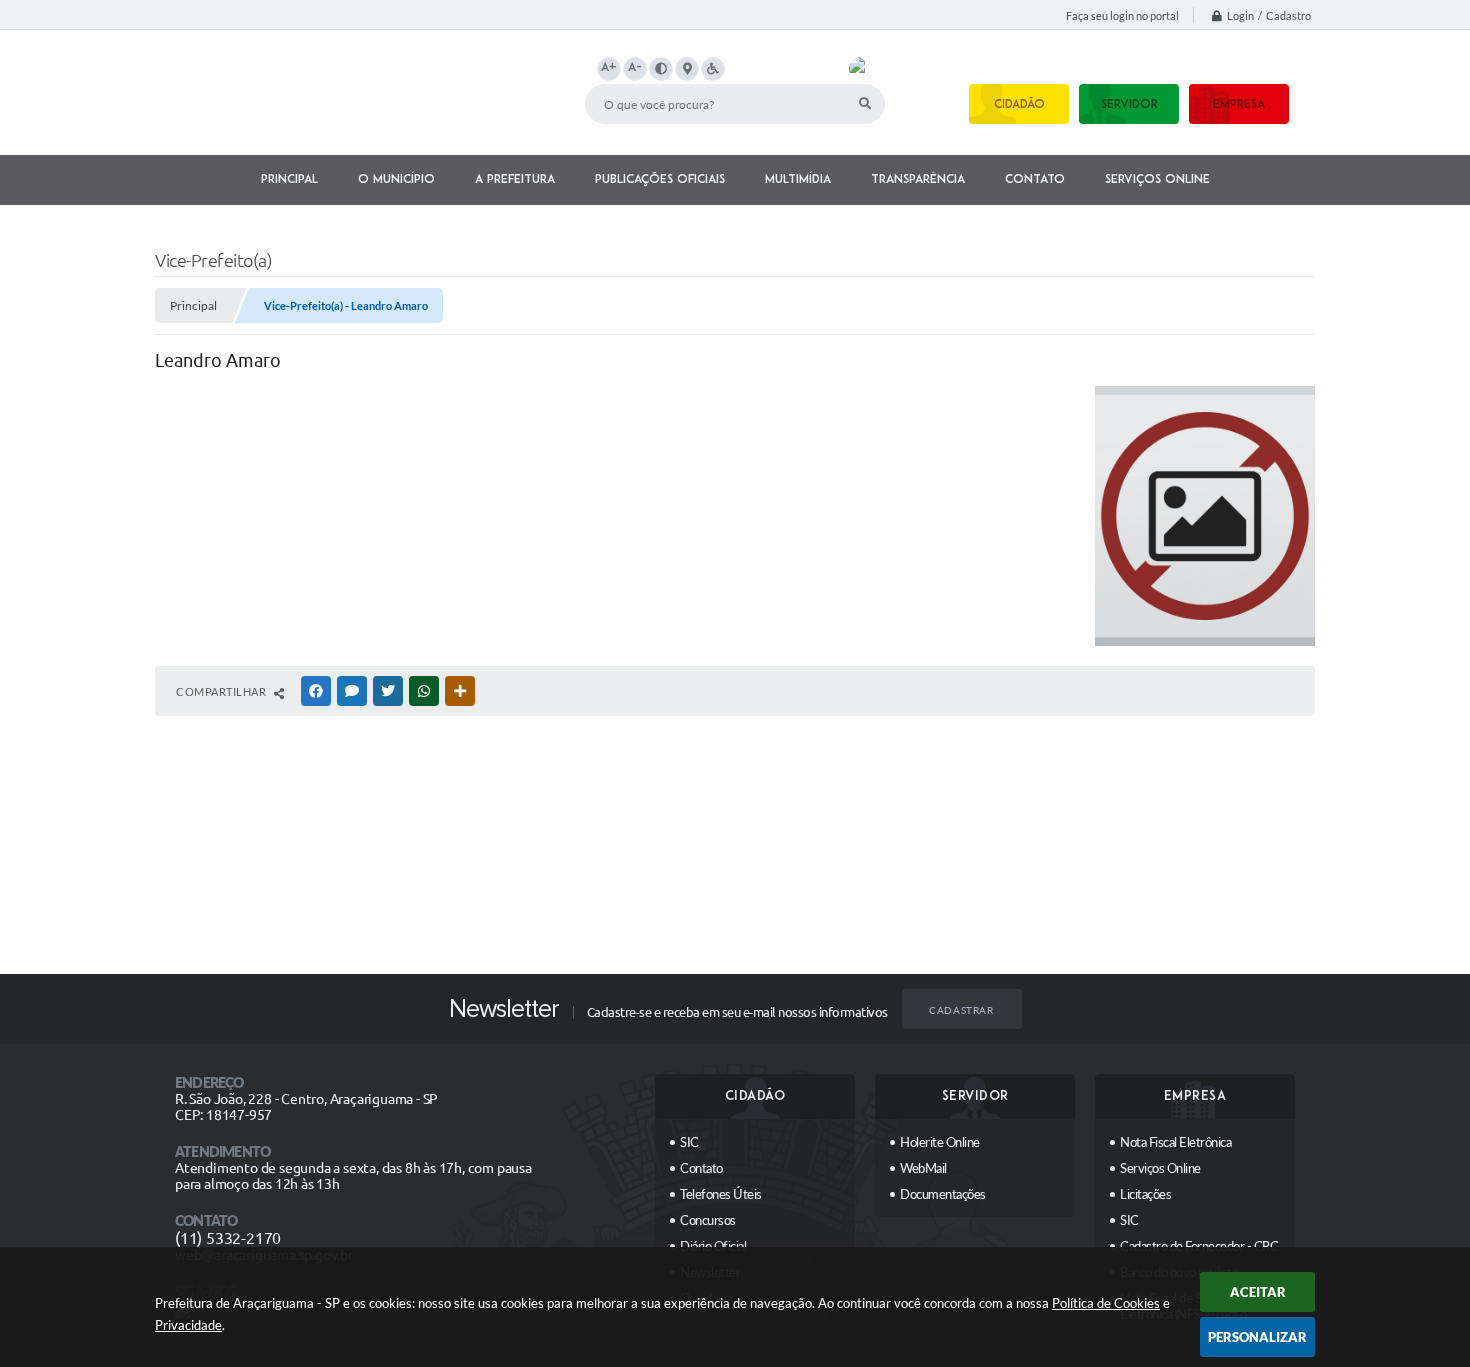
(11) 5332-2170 (228, 1238)
